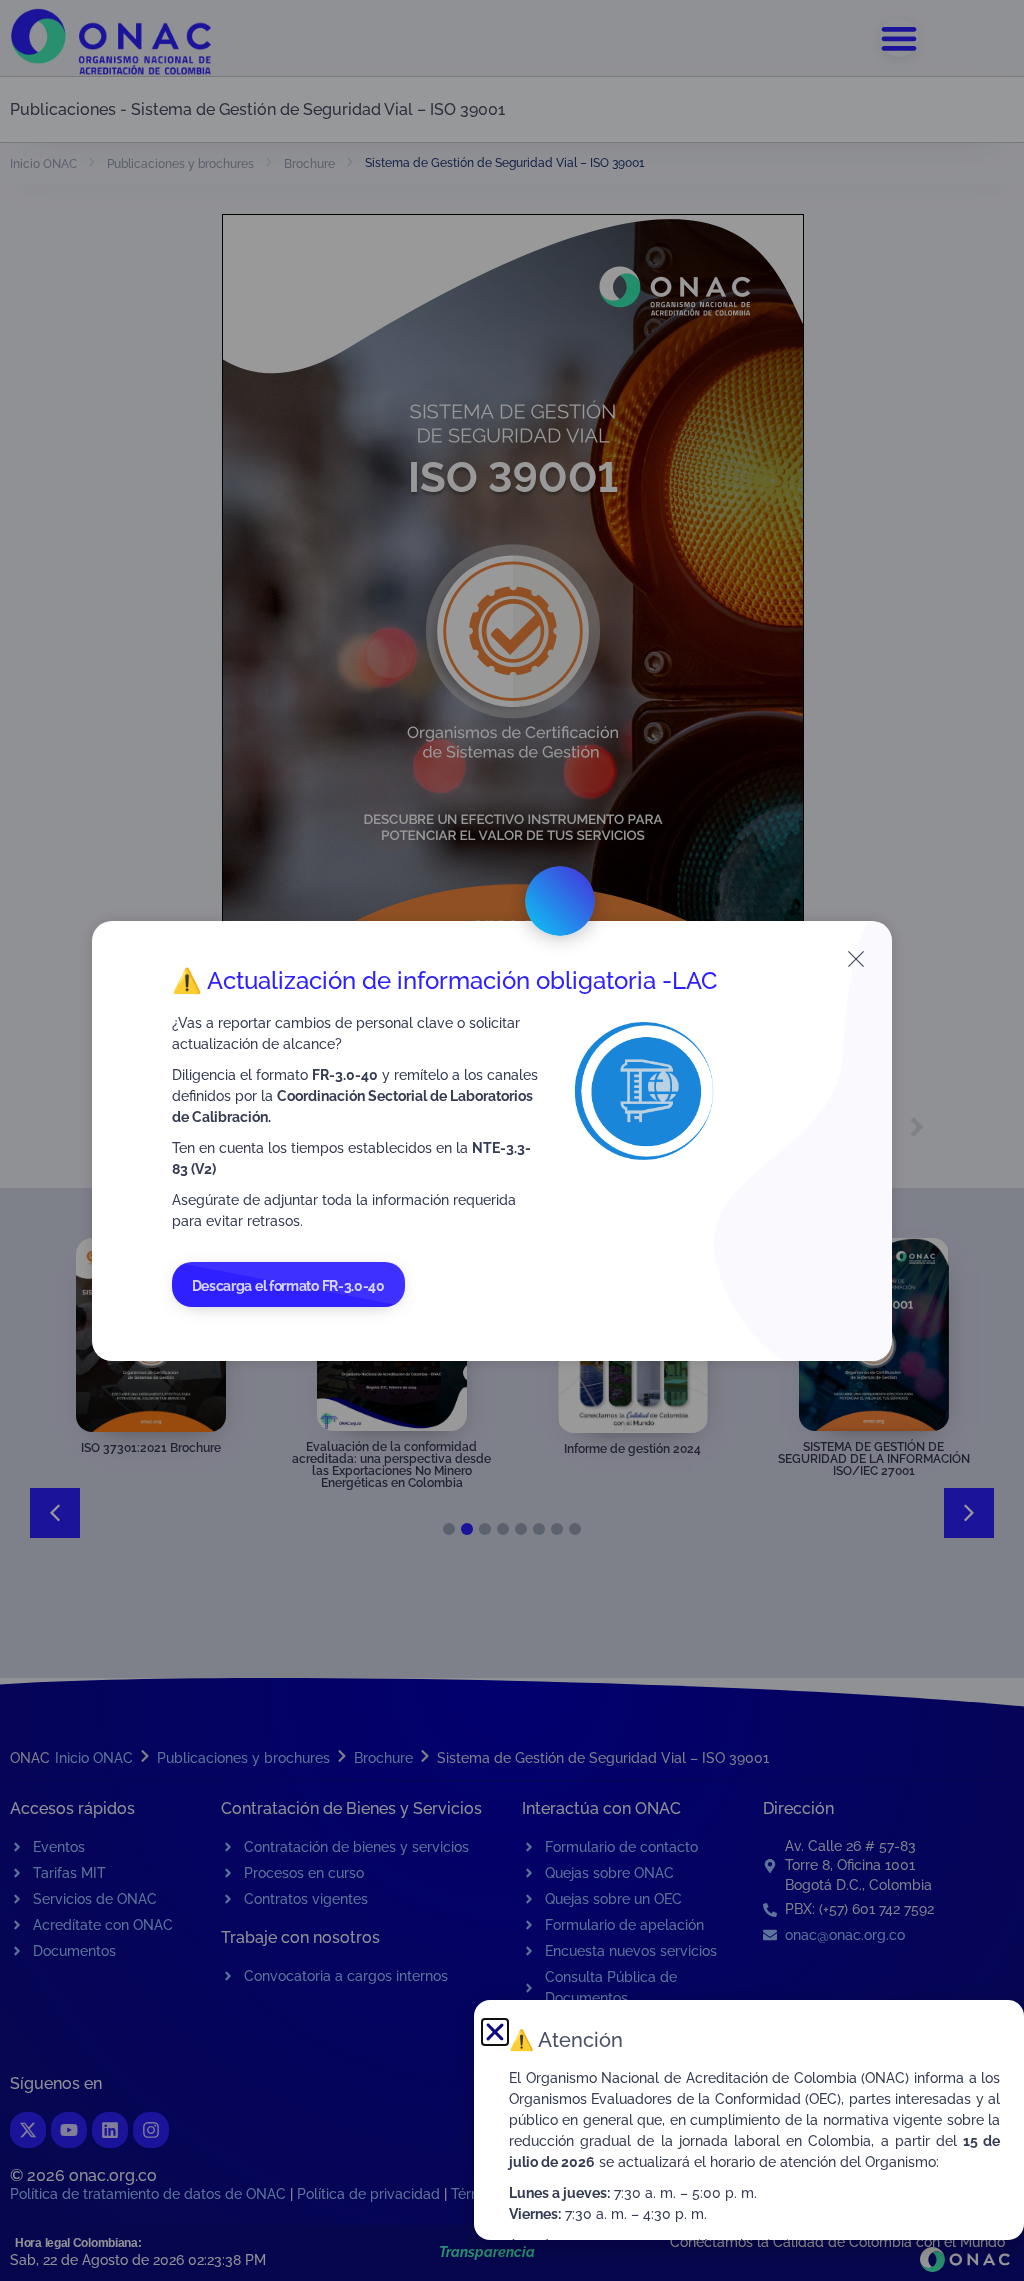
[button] (495, 2032)
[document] (512, 1140)
